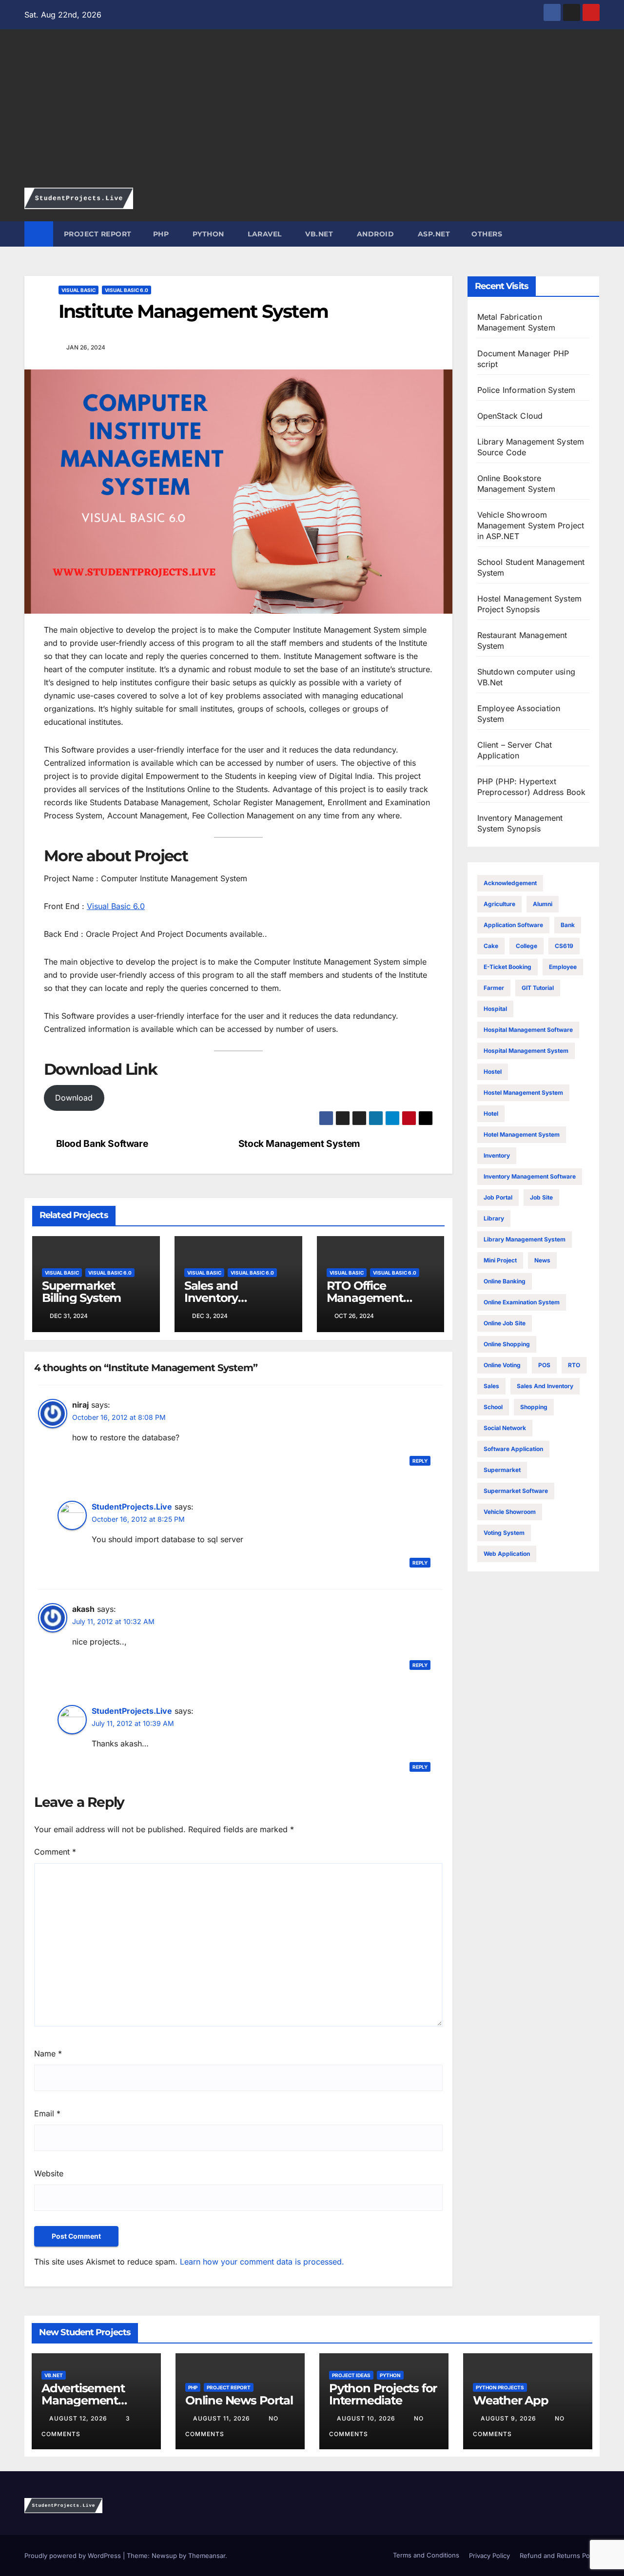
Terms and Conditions (425, 2555)
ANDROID (374, 234)
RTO (574, 1365)
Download (74, 1098)
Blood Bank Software (102, 1144)
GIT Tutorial (538, 988)
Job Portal (498, 1197)
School (493, 1407)
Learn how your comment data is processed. (262, 2262)
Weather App (511, 2400)
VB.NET (318, 234)
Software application (513, 1449)
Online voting (502, 1365)
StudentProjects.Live (132, 1507)
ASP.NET (433, 234)
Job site (541, 1197)
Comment (55, 1852)
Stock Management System (299, 1144)
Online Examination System (522, 1302)
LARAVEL (264, 234)
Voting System (504, 1533)
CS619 (564, 946)
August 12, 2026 (79, 2418)
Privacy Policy (489, 2556)
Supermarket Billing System (81, 1292)
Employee (563, 967)
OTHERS (487, 234)
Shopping (534, 1407)
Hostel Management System (523, 1093)
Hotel (491, 1114)
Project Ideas (351, 2375)
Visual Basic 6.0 (127, 290)
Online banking (505, 1281)
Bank (568, 925)
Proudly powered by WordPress (74, 2556)
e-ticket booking (507, 967)
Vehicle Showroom (510, 1512)
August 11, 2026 (223, 2418)
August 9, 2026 (509, 2418)
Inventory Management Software (530, 1176)
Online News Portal (239, 2400)
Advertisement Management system (83, 2400)
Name (48, 2053)
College (526, 946)
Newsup (164, 2556)
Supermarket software (516, 1491)
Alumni (543, 904)
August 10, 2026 (367, 2418)
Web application (507, 1554)
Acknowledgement (510, 883)
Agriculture (499, 904)
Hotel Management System (522, 1134)
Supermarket (502, 1470)
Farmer (494, 988)
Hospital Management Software (528, 1030)
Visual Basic (78, 290)
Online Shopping (507, 1344)
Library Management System (525, 1239)
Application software (513, 925)
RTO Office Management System (365, 1298)
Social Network (505, 1428)
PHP (161, 234)
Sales (491, 1386)
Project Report (229, 2387)
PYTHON (207, 234)
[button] (593, 234)
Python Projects (500, 2387)
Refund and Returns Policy (560, 2556)
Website (49, 2173)
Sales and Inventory (545, 1386)
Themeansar (207, 2556)
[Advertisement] (312, 115)
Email (47, 2113)
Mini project (500, 1260)
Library (494, 1218)
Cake (491, 946)
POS (544, 1365)
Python (390, 2375)
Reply (420, 1461)
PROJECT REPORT (98, 234)
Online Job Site (505, 1323)
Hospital (495, 1009)
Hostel (493, 1072)
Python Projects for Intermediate (383, 2394)
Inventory (497, 1155)
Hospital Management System (526, 1051)
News (542, 1260)
